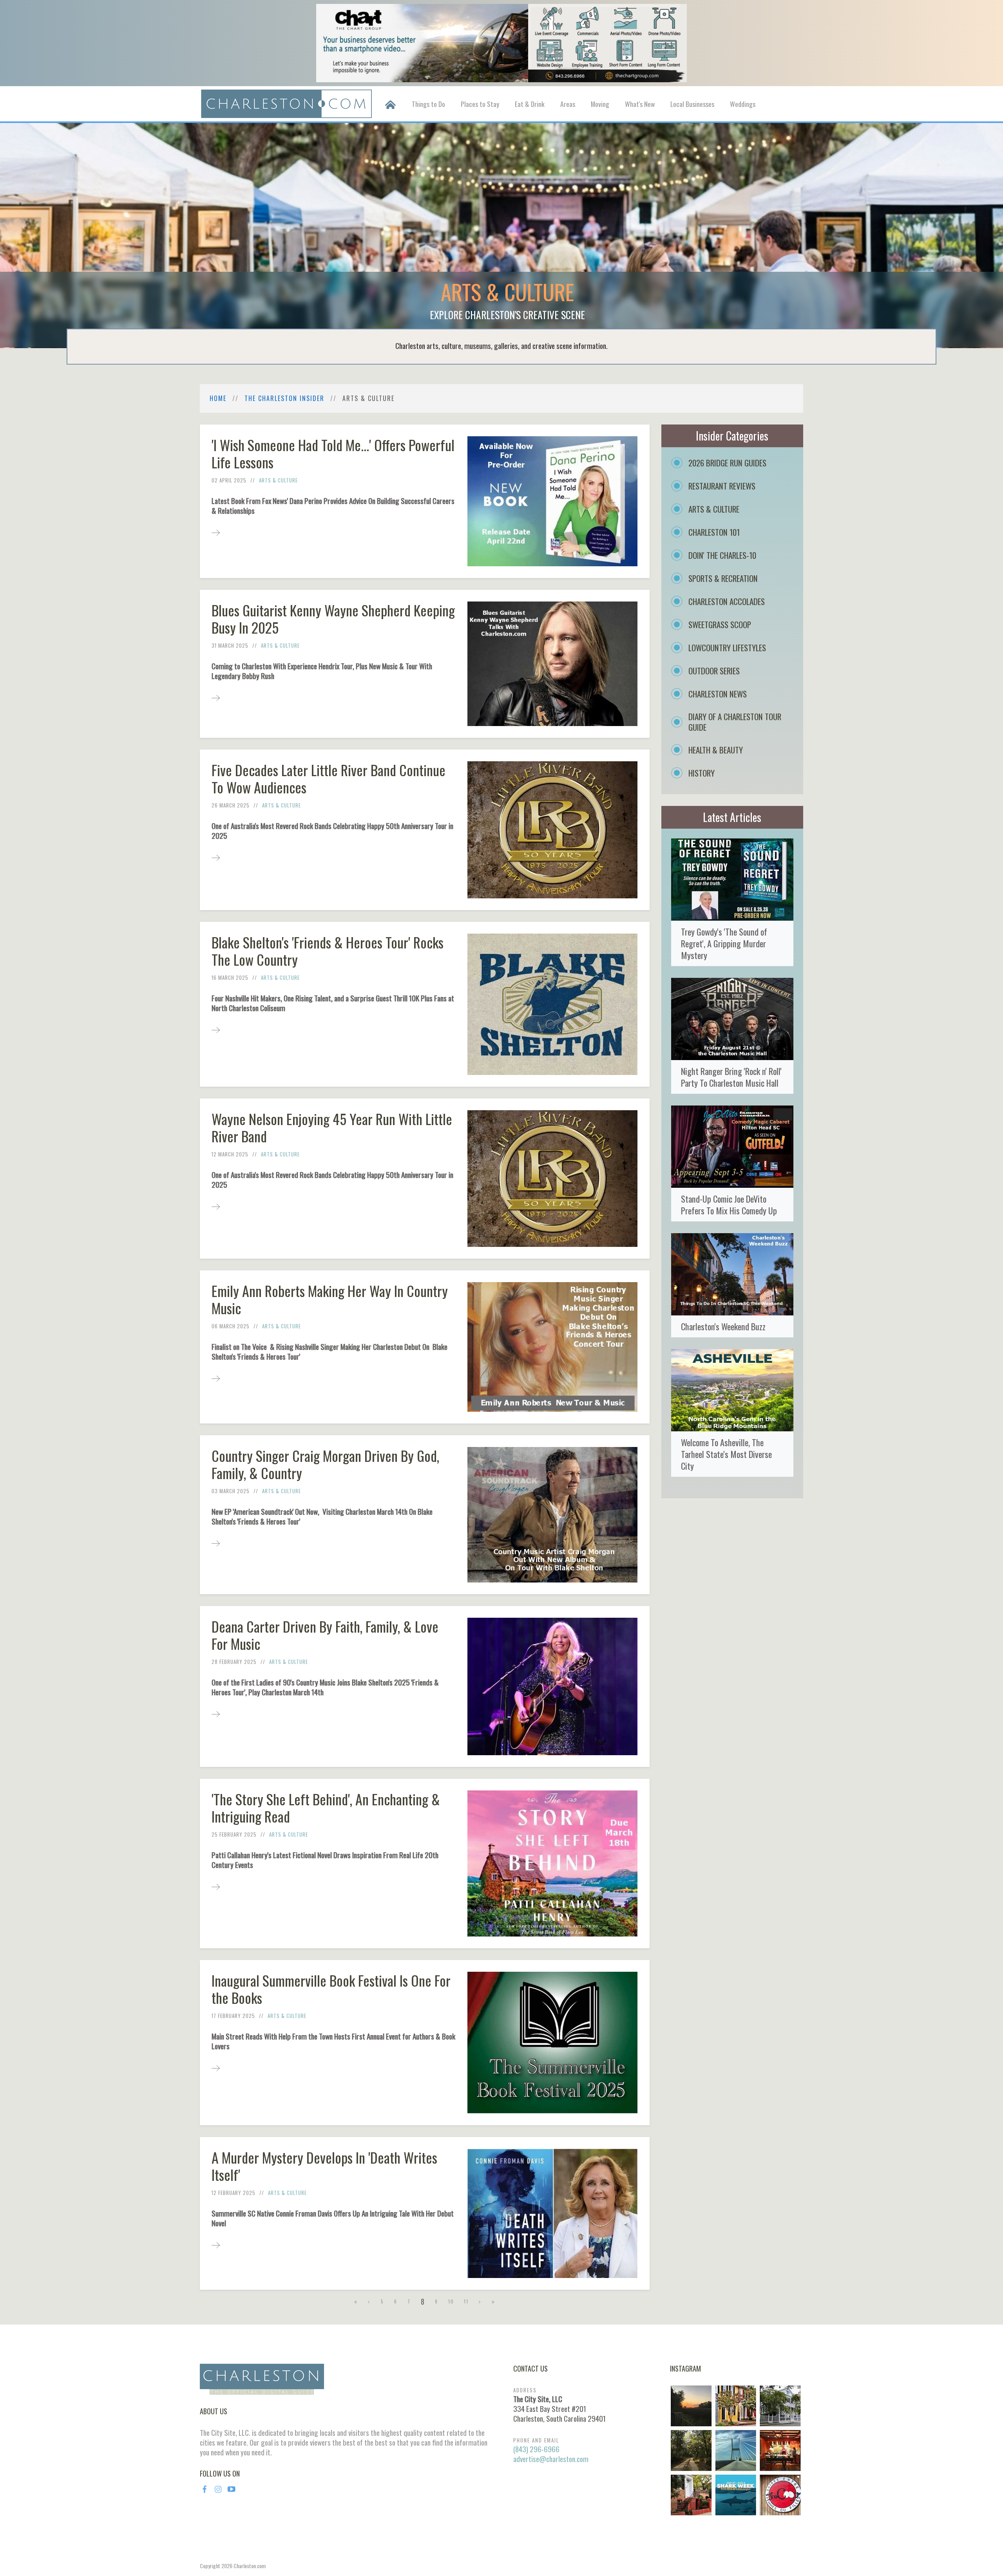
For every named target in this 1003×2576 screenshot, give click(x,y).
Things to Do (428, 104)
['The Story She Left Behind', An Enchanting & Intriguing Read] (216, 1886)
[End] (493, 2301)
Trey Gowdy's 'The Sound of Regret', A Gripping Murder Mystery (724, 943)
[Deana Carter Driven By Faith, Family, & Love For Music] (216, 1713)
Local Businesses (692, 104)
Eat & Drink (530, 104)
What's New (640, 104)
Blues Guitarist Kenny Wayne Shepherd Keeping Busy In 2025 (333, 619)
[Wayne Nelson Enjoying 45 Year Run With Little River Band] (216, 1206)
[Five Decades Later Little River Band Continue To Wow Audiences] (216, 857)
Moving (600, 104)
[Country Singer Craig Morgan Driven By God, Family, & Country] (216, 1543)
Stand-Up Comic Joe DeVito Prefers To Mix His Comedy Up (729, 1204)
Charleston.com (250, 2566)
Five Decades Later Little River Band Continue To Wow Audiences (329, 778)
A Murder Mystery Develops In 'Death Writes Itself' (324, 2166)
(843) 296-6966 (536, 2449)
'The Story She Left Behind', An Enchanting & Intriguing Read (326, 1807)
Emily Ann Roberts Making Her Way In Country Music (330, 1299)
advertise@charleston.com (551, 2459)
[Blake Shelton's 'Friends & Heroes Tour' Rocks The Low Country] (216, 1029)
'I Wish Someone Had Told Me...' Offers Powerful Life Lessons (333, 453)
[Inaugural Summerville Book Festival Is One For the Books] (216, 2067)
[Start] (356, 2301)
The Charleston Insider (284, 398)
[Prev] (369, 2301)
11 (466, 2301)
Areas (568, 104)
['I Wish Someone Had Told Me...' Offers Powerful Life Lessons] (216, 532)
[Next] (480, 2301)
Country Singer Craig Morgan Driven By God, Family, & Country (325, 1464)
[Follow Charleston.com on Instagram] (736, 2450)
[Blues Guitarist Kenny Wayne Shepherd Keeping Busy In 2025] (216, 697)
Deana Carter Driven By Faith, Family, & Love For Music (325, 1635)
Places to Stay (480, 104)
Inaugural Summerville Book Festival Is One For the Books (331, 1989)
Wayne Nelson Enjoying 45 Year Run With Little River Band (332, 1127)
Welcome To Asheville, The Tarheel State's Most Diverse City (726, 1454)
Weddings (743, 104)
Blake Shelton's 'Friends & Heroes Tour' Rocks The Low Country (328, 951)
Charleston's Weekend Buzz (723, 1326)
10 (451, 2301)
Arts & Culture (278, 480)
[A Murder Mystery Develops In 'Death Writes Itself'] (216, 2245)
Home (218, 398)
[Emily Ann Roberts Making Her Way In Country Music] (216, 1378)
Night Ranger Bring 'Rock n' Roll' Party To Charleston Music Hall (731, 1077)
